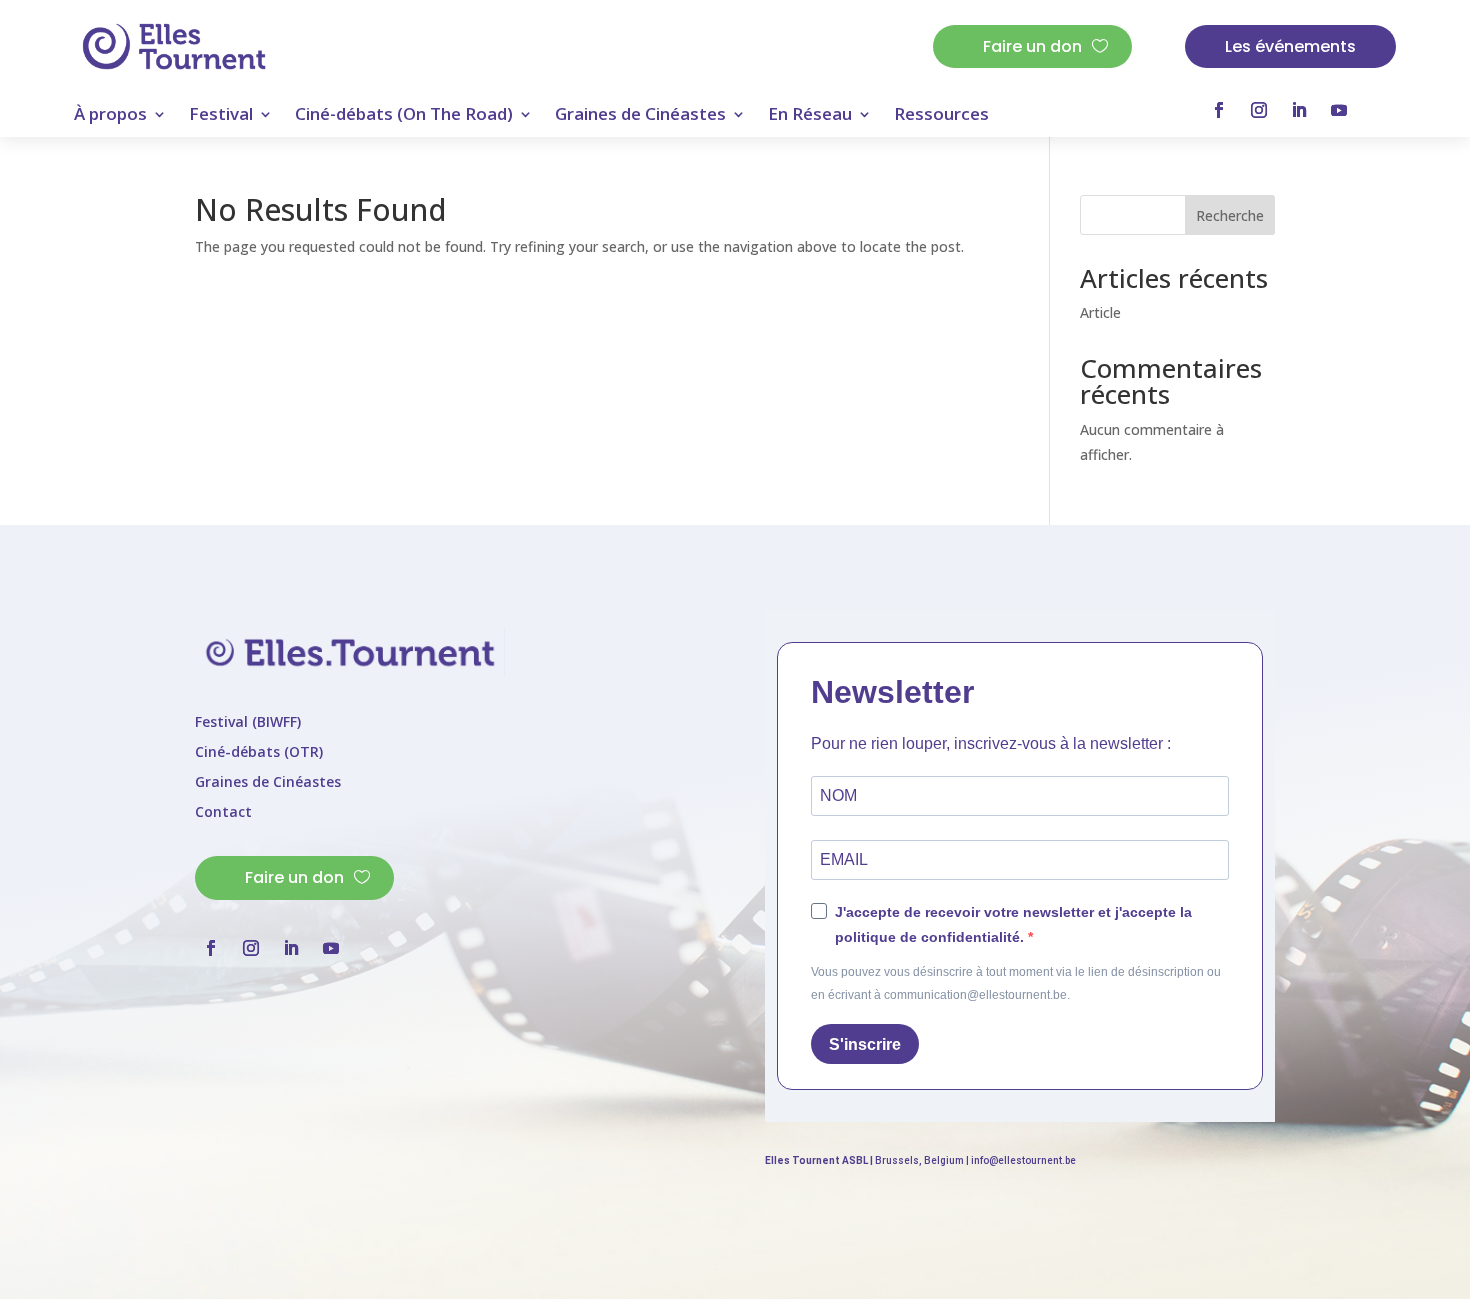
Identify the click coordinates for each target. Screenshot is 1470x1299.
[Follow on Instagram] (1259, 110)
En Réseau (810, 116)
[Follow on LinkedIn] (1299, 110)
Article (1100, 312)
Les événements (1290, 46)
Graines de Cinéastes (640, 116)
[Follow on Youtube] (1339, 110)
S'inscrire (865, 1044)
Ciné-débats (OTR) (259, 753)
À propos (110, 116)
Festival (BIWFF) (248, 723)
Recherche (1230, 215)
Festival (221, 116)
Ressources (941, 116)
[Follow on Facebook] (1219, 110)
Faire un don (1032, 46)
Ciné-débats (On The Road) (404, 116)
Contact (223, 813)
